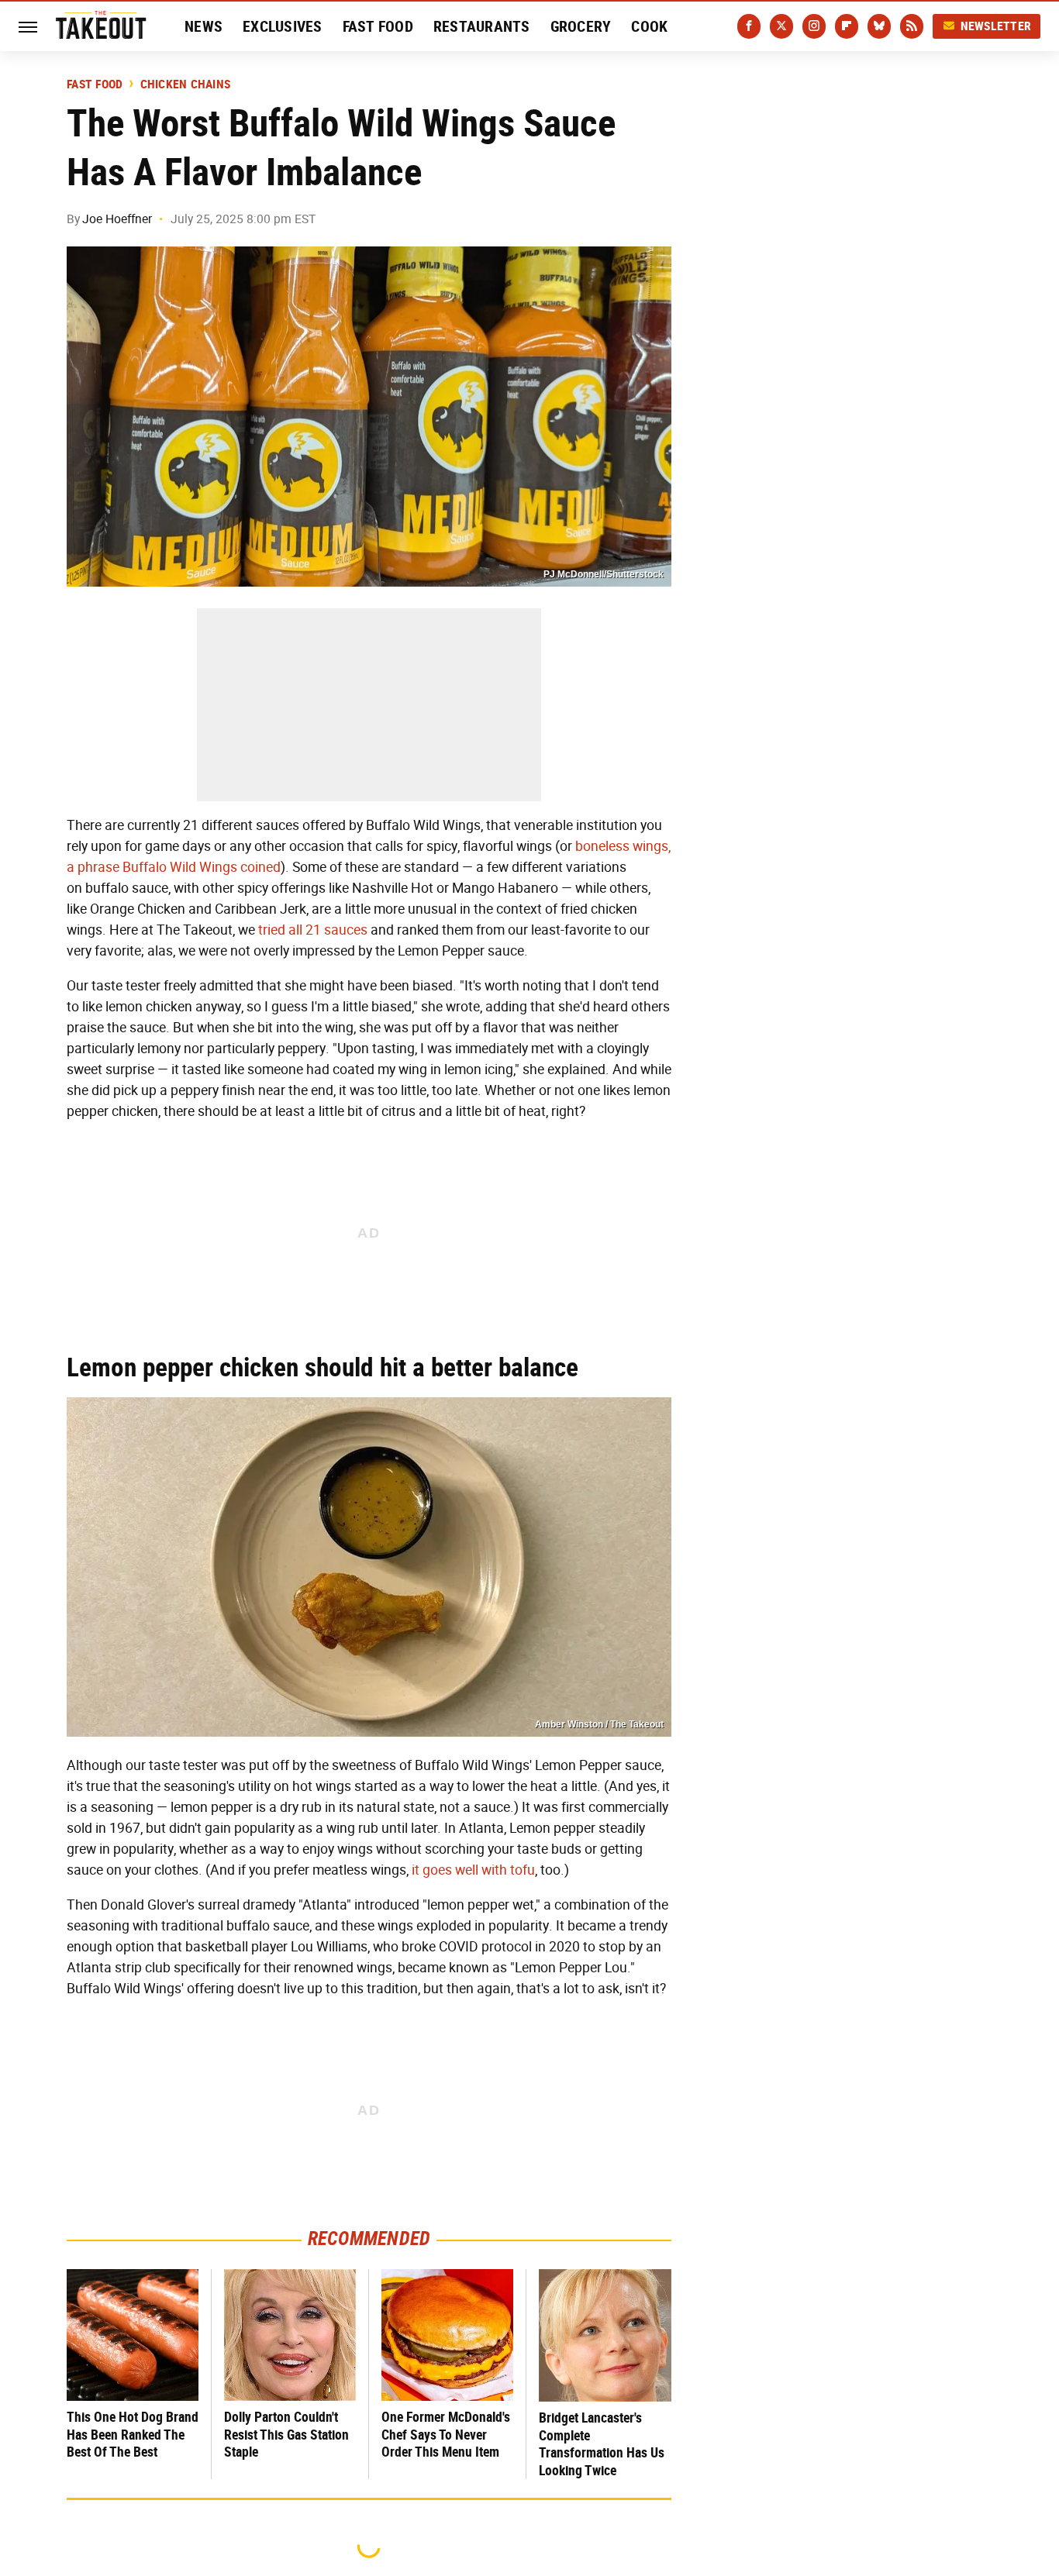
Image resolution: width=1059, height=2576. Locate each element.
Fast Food (378, 26)
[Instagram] (814, 26)
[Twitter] (781, 26)
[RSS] (912, 26)
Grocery (581, 26)
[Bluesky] (879, 26)
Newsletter (996, 26)
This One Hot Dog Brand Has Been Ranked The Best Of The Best (133, 2434)
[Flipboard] (847, 26)
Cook (649, 26)
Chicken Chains (186, 84)
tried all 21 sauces (313, 930)
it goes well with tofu (473, 1870)
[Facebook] (749, 26)
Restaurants (482, 26)
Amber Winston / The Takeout (599, 1724)
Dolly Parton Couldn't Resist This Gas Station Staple (286, 2434)
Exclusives (283, 26)
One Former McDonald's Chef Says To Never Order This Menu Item (446, 2434)
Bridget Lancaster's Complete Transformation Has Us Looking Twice (602, 2444)
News (204, 26)
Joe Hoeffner (117, 219)
